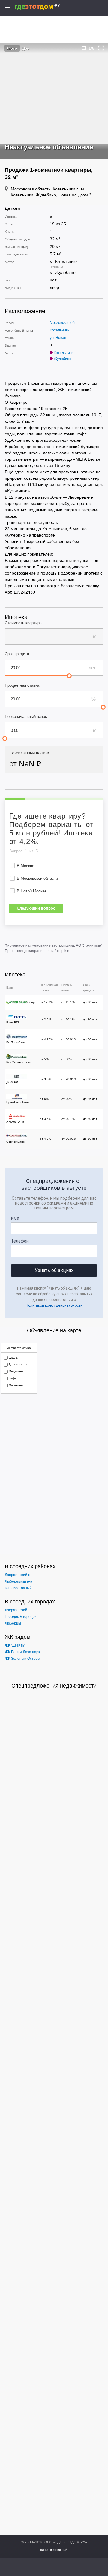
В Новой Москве (32, 891)
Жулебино (63, 359)
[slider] (69, 676)
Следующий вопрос (36, 908)
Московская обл (63, 323)
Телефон (20, 1241)
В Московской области (37, 878)
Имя (15, 1218)
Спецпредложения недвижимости (54, 1686)
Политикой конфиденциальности (54, 1305)
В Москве (25, 866)
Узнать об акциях (54, 1270)
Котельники (60, 330)
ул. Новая (58, 338)
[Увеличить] (101, 48)
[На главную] (44, 7)
